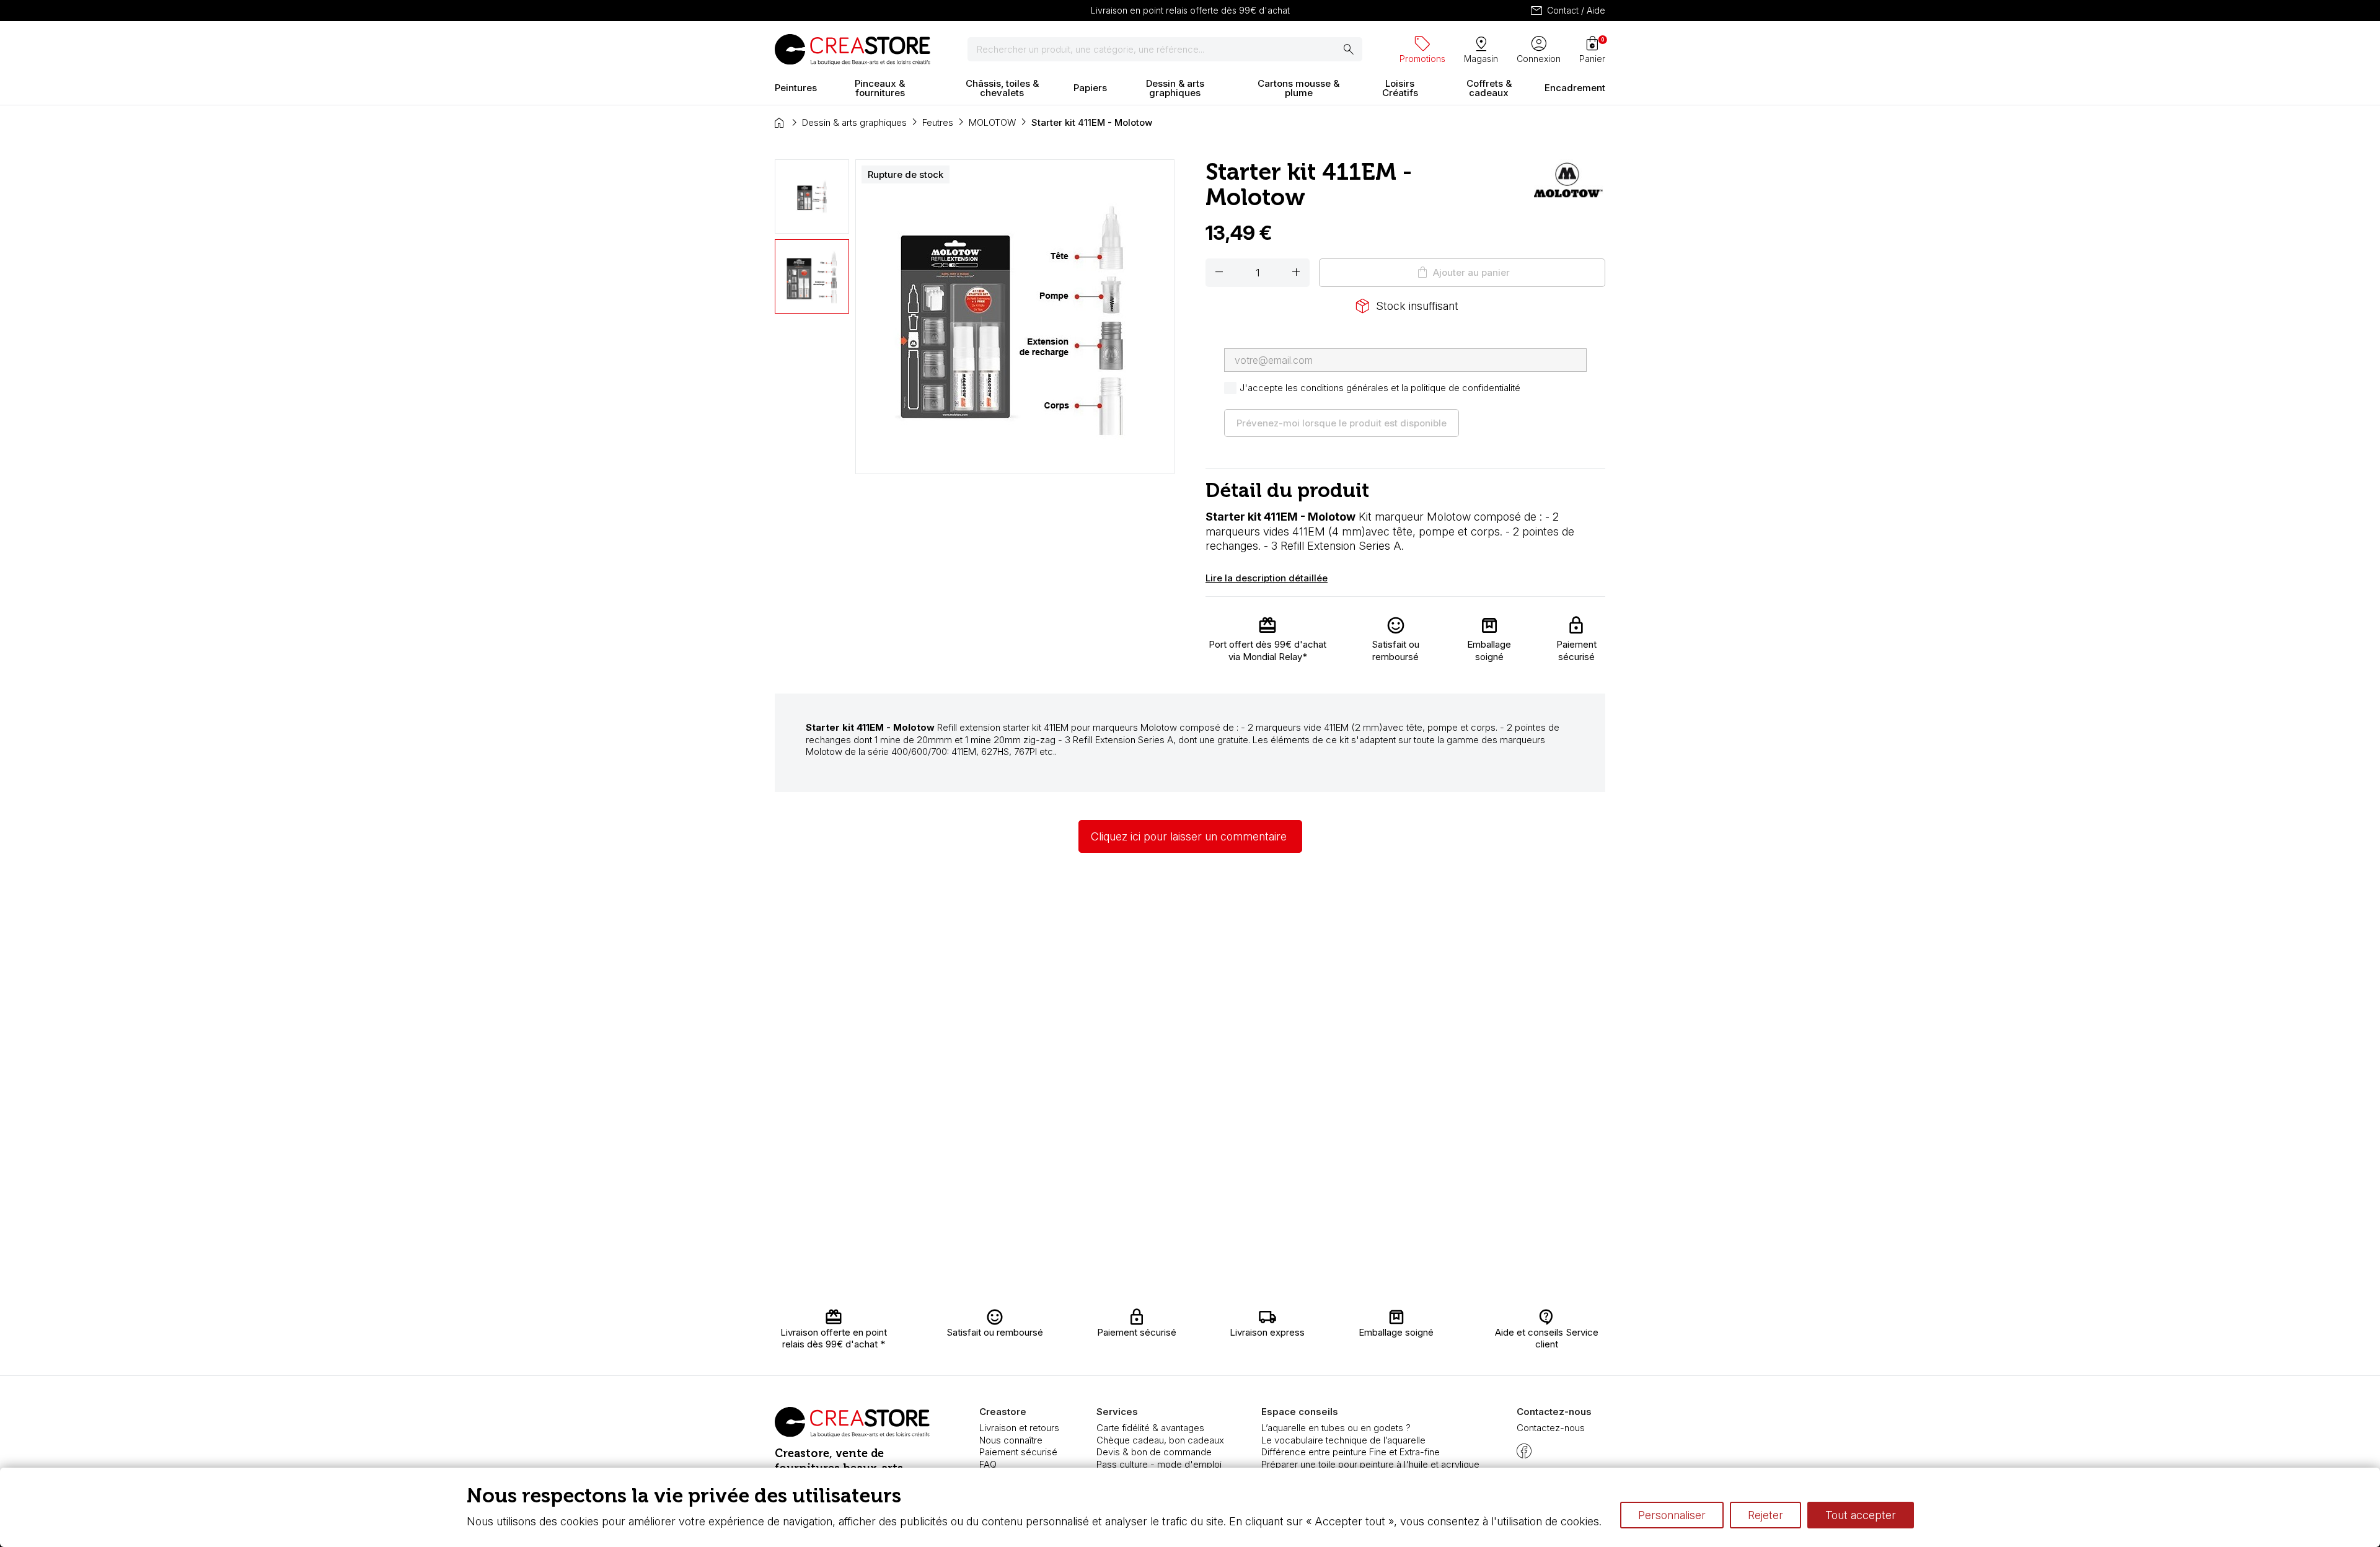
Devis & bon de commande (1154, 1452)
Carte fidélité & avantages (1150, 1428)
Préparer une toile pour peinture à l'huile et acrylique (1370, 1464)
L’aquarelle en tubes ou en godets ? (1336, 1428)
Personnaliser (1672, 1515)
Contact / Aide (1567, 11)
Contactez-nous (1551, 1428)
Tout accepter (1861, 1515)
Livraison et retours (1019, 1428)
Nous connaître (1011, 1440)
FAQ (988, 1464)
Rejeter (1765, 1515)
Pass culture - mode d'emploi (1159, 1464)
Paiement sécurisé (1018, 1452)
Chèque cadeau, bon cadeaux (1160, 1440)
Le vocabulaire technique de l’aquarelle (1343, 1440)
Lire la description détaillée (1267, 578)
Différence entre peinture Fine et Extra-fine (1351, 1452)
